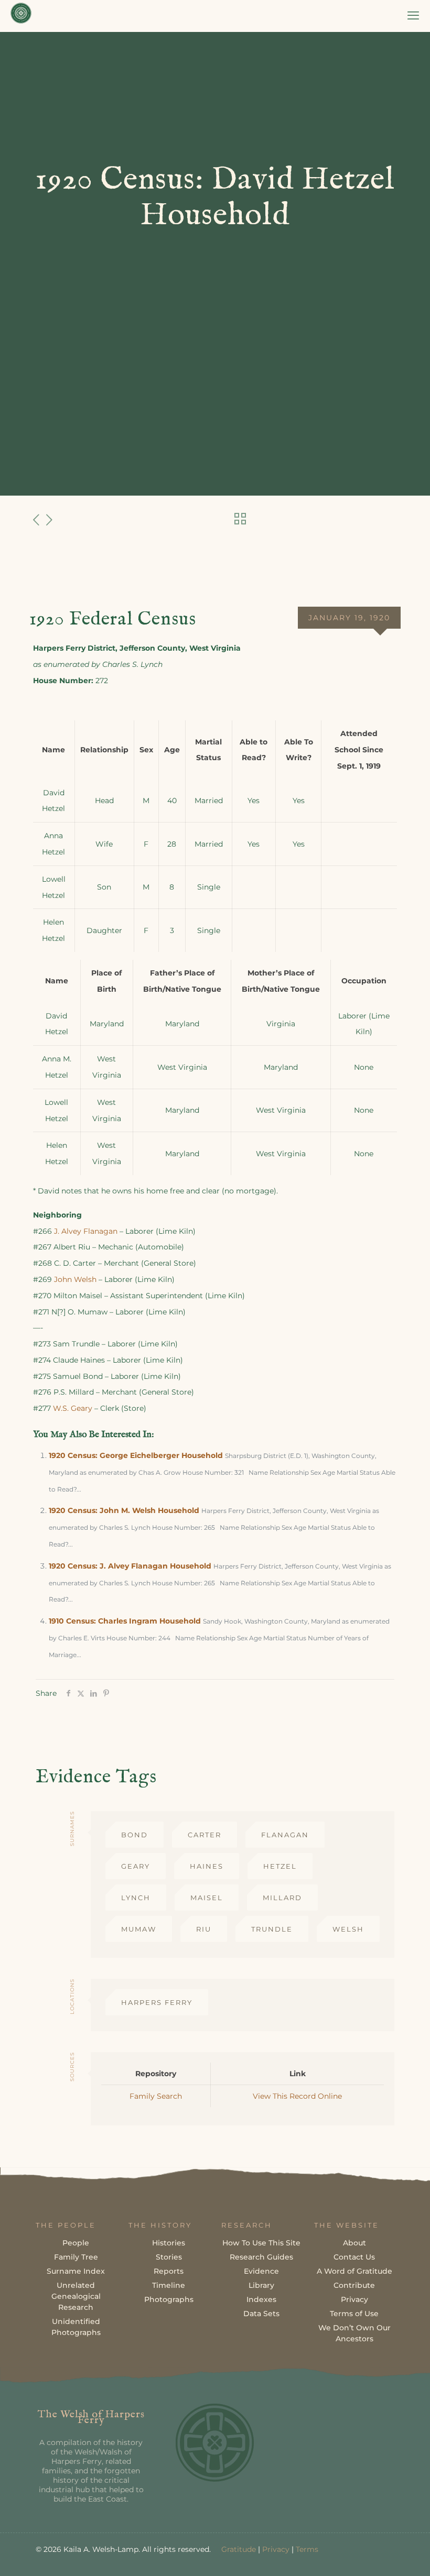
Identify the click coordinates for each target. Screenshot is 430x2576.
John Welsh (75, 1279)
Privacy (354, 2299)
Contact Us (354, 2257)
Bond (135, 1835)
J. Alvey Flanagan (86, 1231)
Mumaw (139, 1929)
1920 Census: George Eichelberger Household (136, 1455)
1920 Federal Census (113, 619)
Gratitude (239, 2549)
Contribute (354, 2285)
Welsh (348, 1929)
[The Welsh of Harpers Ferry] (21, 16)
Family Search (156, 2096)
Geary (136, 1866)
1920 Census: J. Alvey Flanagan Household (130, 1566)
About (354, 2243)
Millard (282, 1898)
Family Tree (76, 2257)
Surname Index (76, 2271)
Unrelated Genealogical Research (76, 2296)
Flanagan (285, 1835)
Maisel (207, 1898)
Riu (204, 1929)
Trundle (272, 1929)
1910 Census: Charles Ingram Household (125, 1621)
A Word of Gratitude (354, 2271)
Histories (169, 2243)
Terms (307, 2549)
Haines (207, 1866)
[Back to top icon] (380, 2555)
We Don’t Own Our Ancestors (354, 2333)
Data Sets (261, 2314)
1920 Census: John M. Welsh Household (124, 1510)
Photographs (169, 2299)
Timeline (169, 2285)
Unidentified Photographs (76, 2327)
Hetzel (280, 1866)
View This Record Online (297, 2096)
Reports (169, 2271)
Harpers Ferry (157, 2002)
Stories (169, 2257)
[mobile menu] (413, 16)
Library (261, 2285)
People (76, 2243)
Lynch (136, 1898)
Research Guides (261, 2257)
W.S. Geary (73, 1408)
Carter (205, 1835)
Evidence (261, 2271)
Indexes (261, 2299)
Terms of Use (354, 2314)
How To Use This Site (261, 2243)
